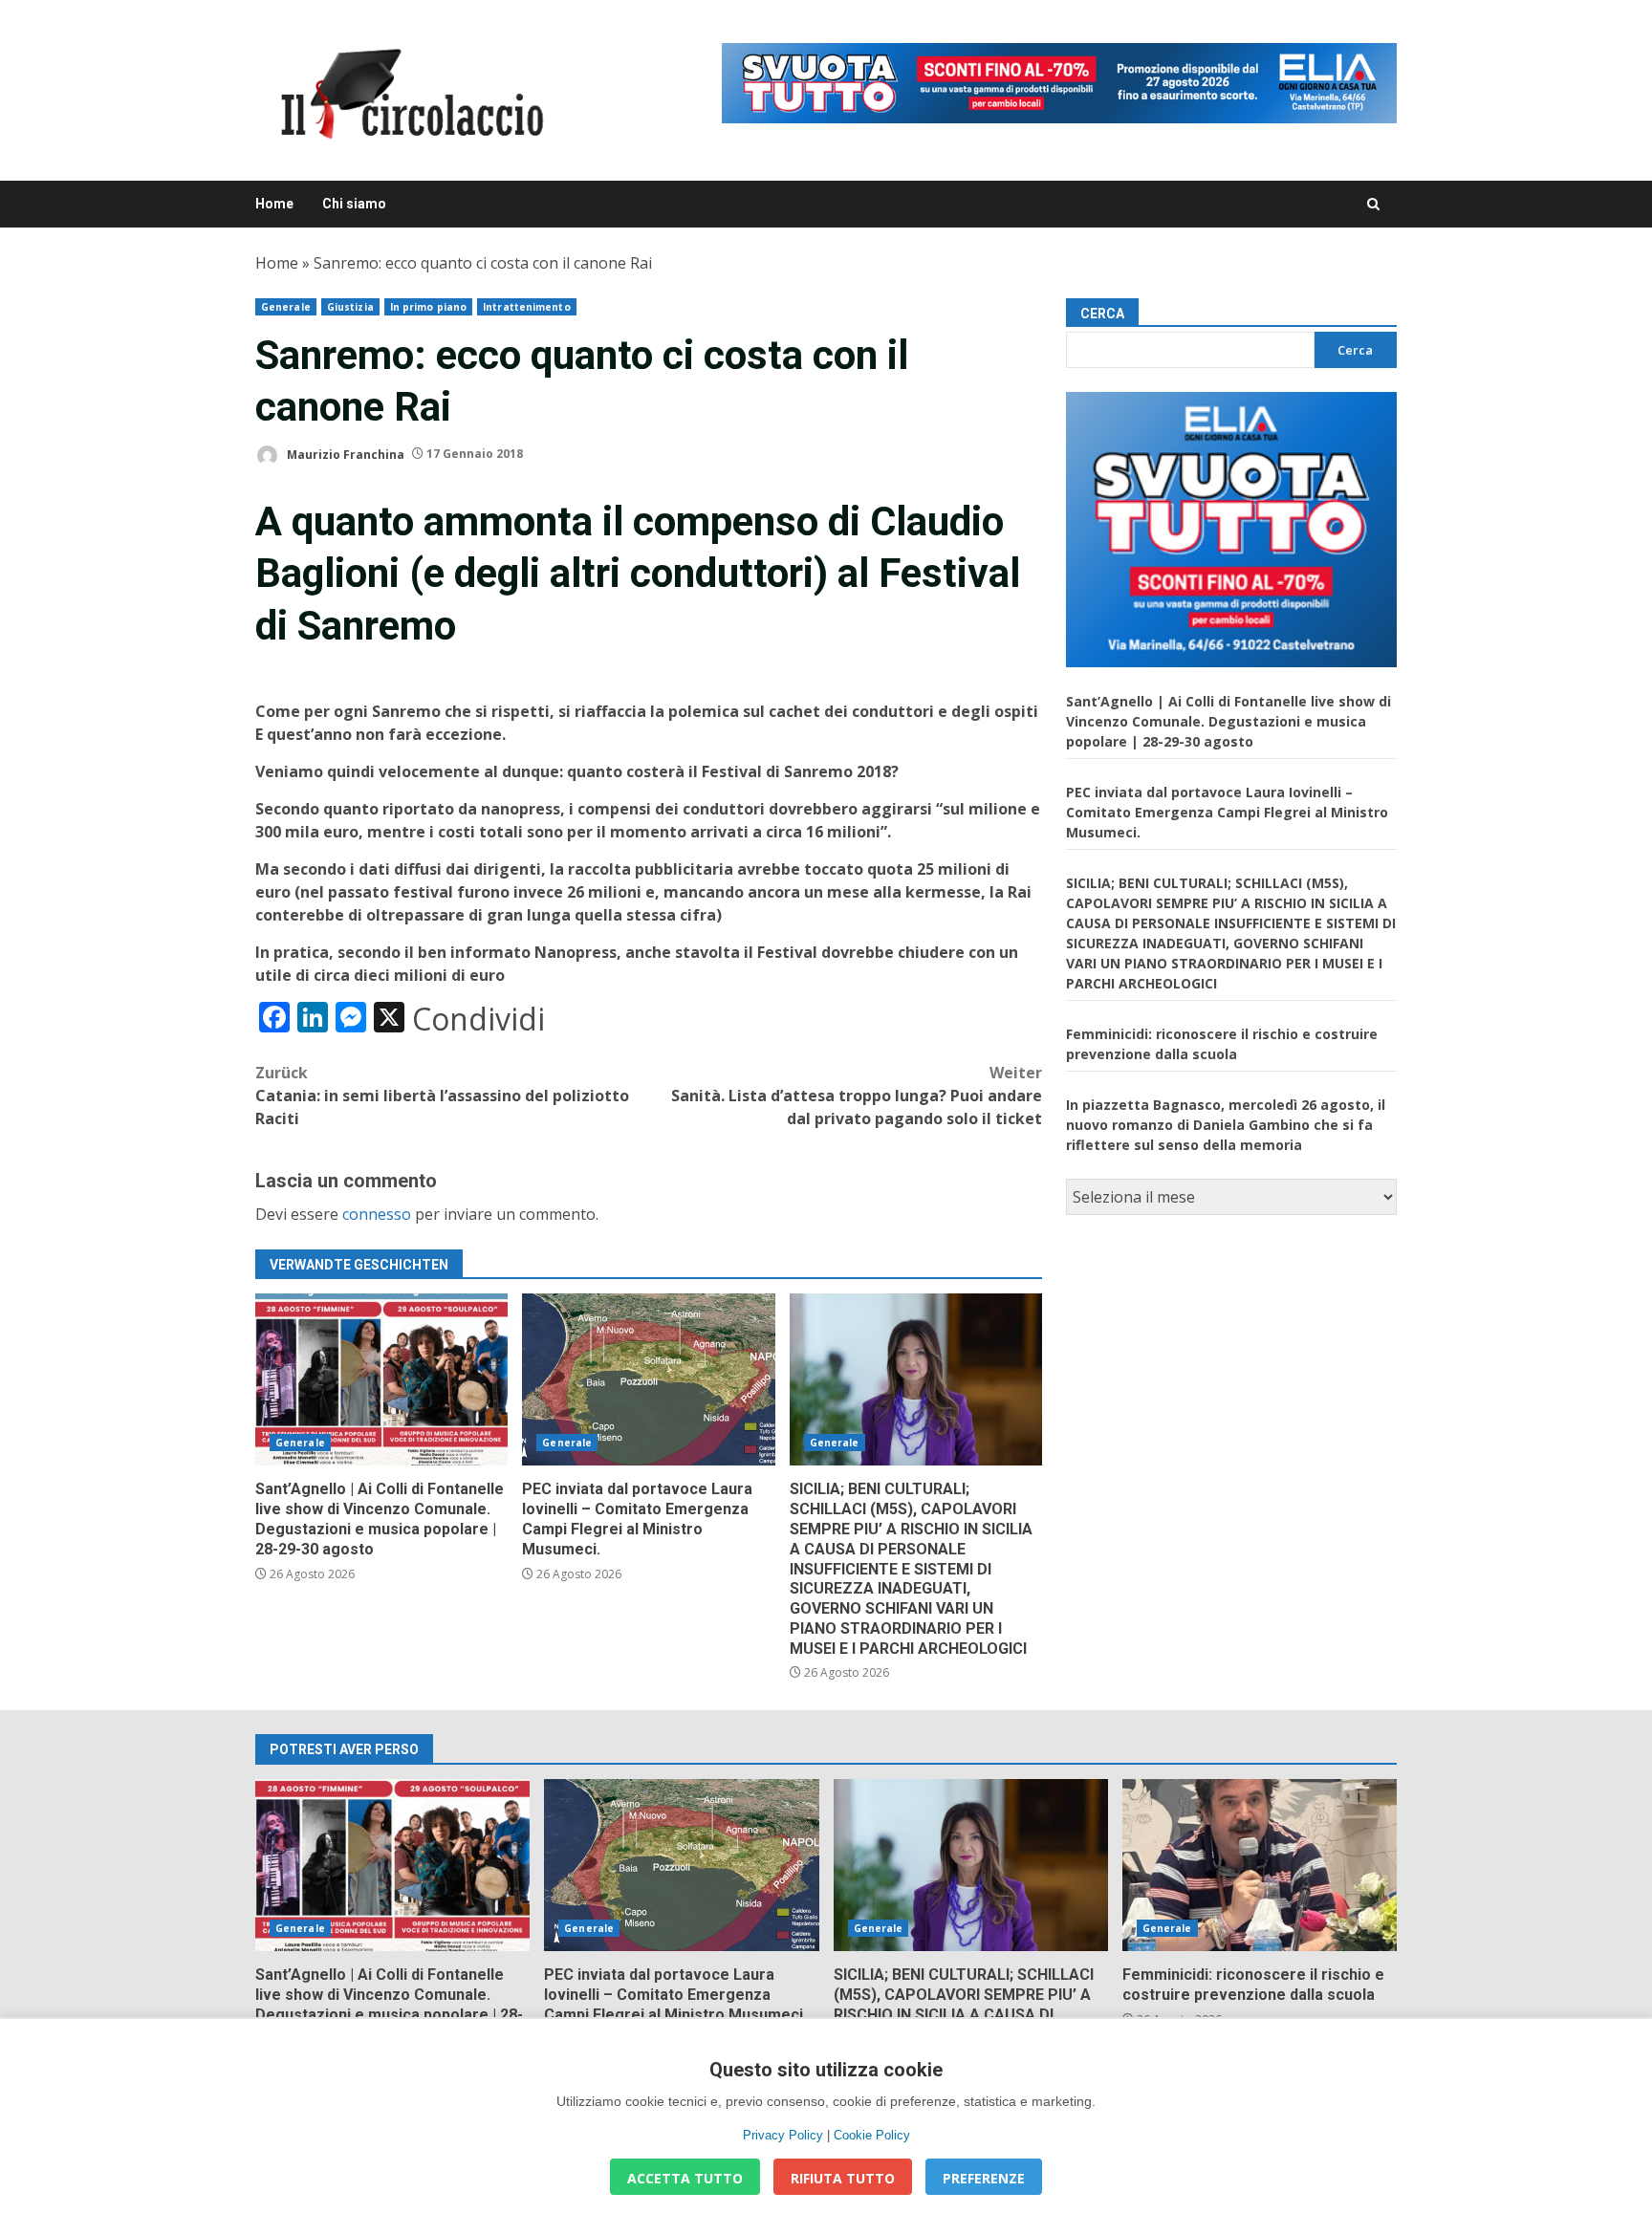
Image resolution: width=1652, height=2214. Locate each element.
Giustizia (350, 307)
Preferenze (984, 2178)
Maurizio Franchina (344, 454)
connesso (377, 1214)
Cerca (1102, 314)
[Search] (1373, 204)
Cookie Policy (872, 2135)
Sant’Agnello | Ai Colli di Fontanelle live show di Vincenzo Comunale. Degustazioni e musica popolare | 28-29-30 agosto (381, 1379)
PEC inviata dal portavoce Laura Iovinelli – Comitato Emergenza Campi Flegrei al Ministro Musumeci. (648, 1379)
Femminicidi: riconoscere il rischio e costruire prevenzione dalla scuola (1260, 1865)
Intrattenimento (527, 307)
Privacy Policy (783, 2135)
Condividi (478, 1019)
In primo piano (428, 307)
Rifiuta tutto (843, 2178)
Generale (286, 307)
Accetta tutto (685, 2178)
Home (274, 204)
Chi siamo (354, 204)
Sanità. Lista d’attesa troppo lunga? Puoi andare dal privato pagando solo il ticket (857, 1096)
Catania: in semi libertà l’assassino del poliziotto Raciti (442, 1096)
